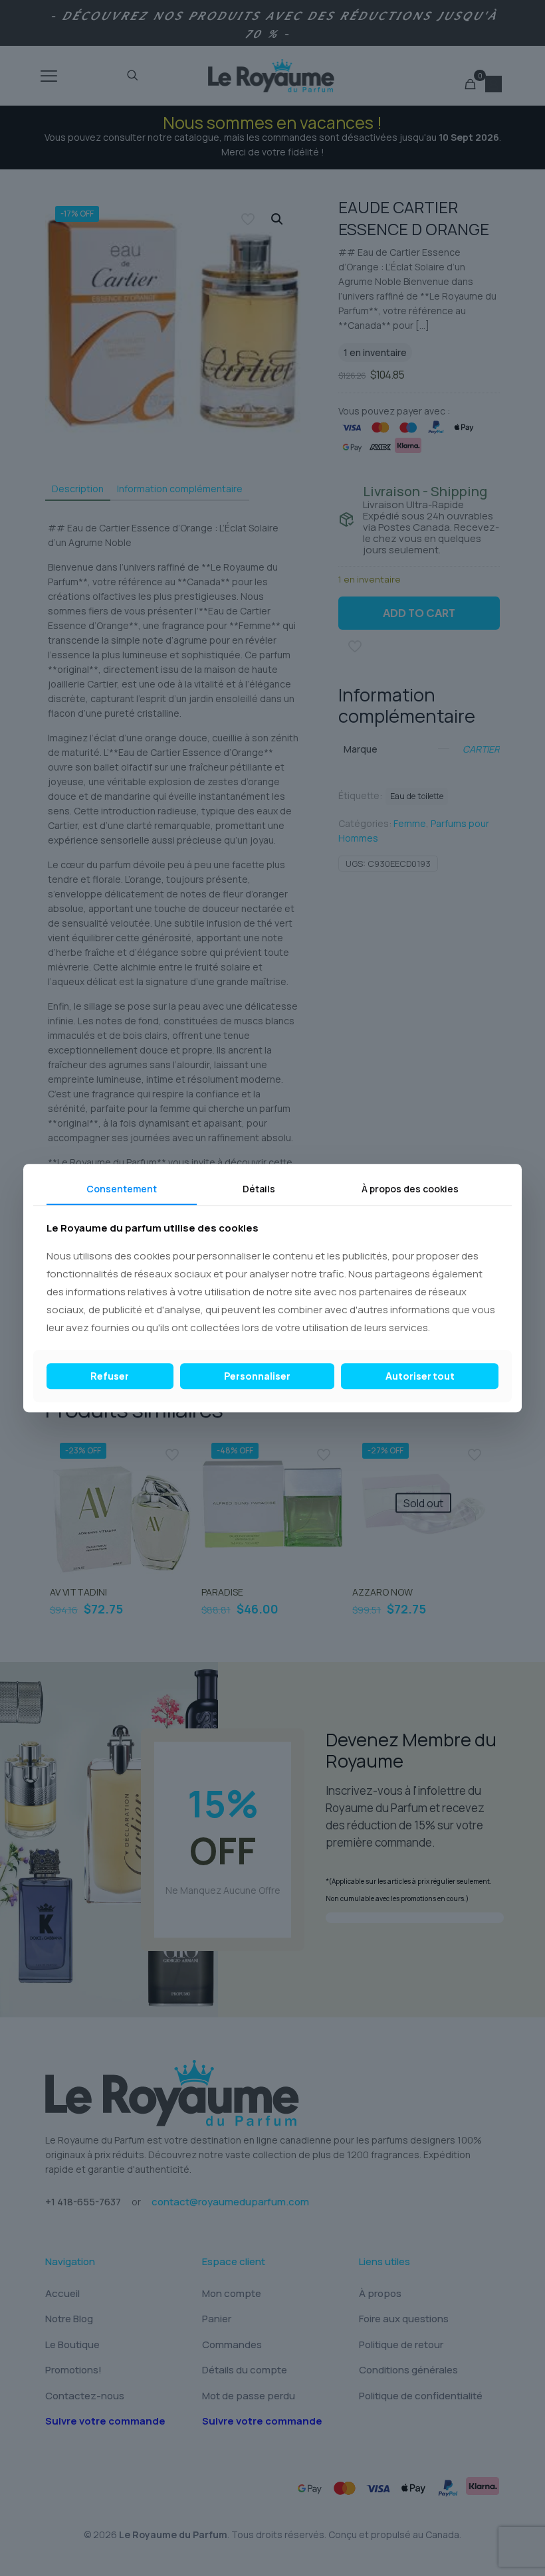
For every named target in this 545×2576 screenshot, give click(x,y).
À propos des (410, 1189)
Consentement (122, 1189)
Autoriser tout (420, 1376)
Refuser (110, 1376)
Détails (259, 1189)
